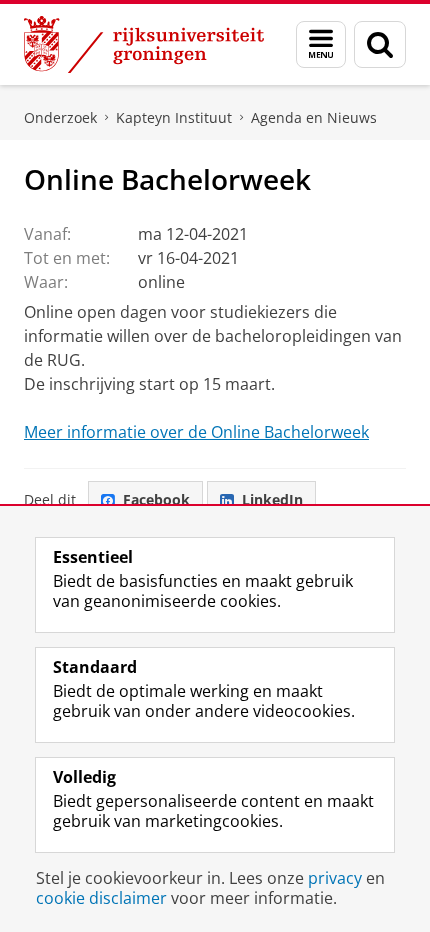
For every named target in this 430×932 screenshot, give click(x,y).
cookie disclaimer (101, 898)
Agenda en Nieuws (314, 117)
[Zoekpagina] (380, 44)
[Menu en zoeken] (321, 44)
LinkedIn (272, 499)
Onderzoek (60, 117)
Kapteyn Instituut (174, 117)
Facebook (156, 499)
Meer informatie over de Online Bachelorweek (196, 432)
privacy (335, 878)
